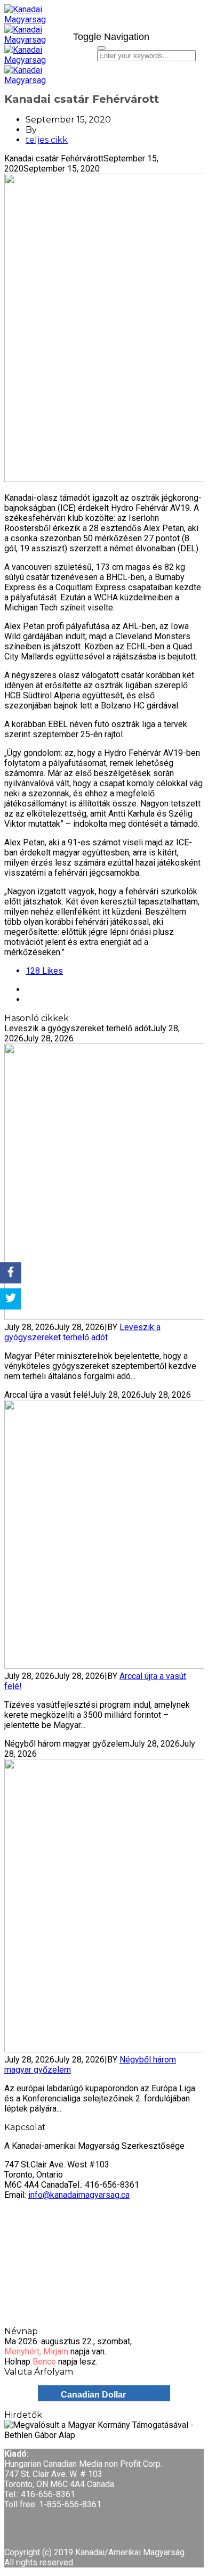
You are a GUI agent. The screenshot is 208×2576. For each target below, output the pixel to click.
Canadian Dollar (93, 2395)
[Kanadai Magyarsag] (35, 25)
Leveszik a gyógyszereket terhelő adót (82, 1332)
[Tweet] (11, 1299)
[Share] (11, 1273)
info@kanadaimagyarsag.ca (79, 2195)
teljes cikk (47, 140)
